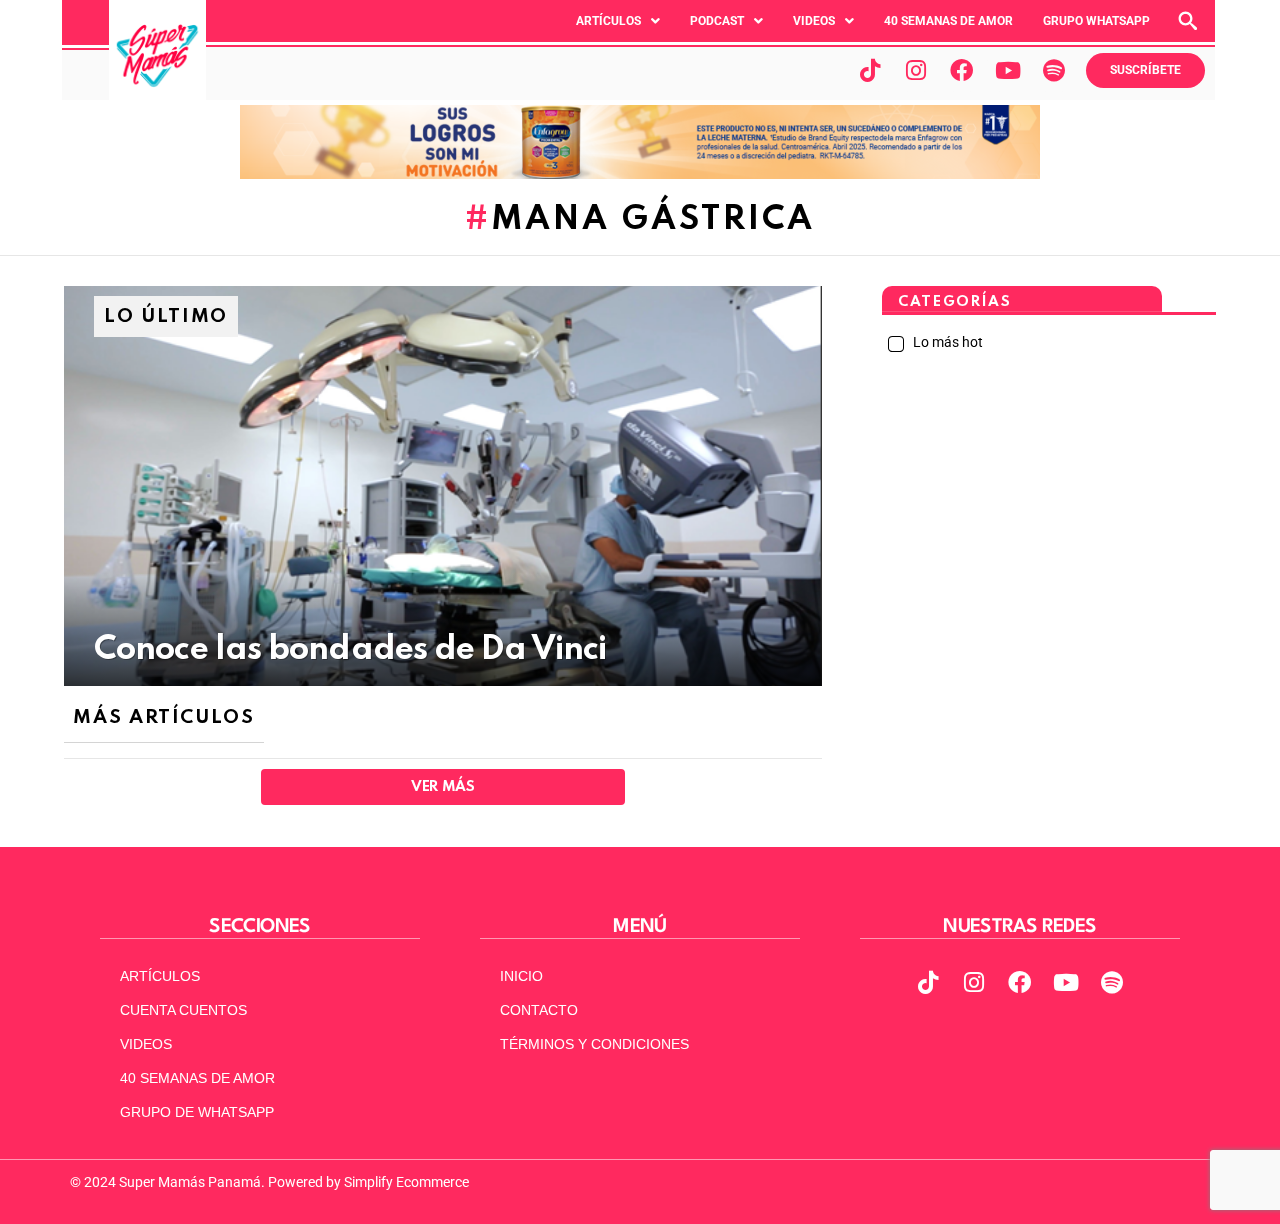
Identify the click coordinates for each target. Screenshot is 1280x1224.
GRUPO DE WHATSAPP (197, 1112)
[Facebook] (962, 70)
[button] (618, 21)
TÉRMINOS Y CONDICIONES (594, 1044)
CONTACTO (539, 1010)
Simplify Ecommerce (406, 1182)
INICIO (521, 976)
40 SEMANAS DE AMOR (948, 21)
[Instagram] (916, 70)
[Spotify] (1054, 70)
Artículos (608, 21)
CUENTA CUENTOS (183, 1010)
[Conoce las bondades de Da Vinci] (443, 486)
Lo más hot (946, 342)
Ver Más (442, 787)
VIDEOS (146, 1044)
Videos (814, 21)
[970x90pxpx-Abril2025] (640, 174)
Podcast (717, 21)
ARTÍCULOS (160, 976)
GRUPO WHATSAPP (1096, 21)
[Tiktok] (870, 70)
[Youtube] (1008, 70)
